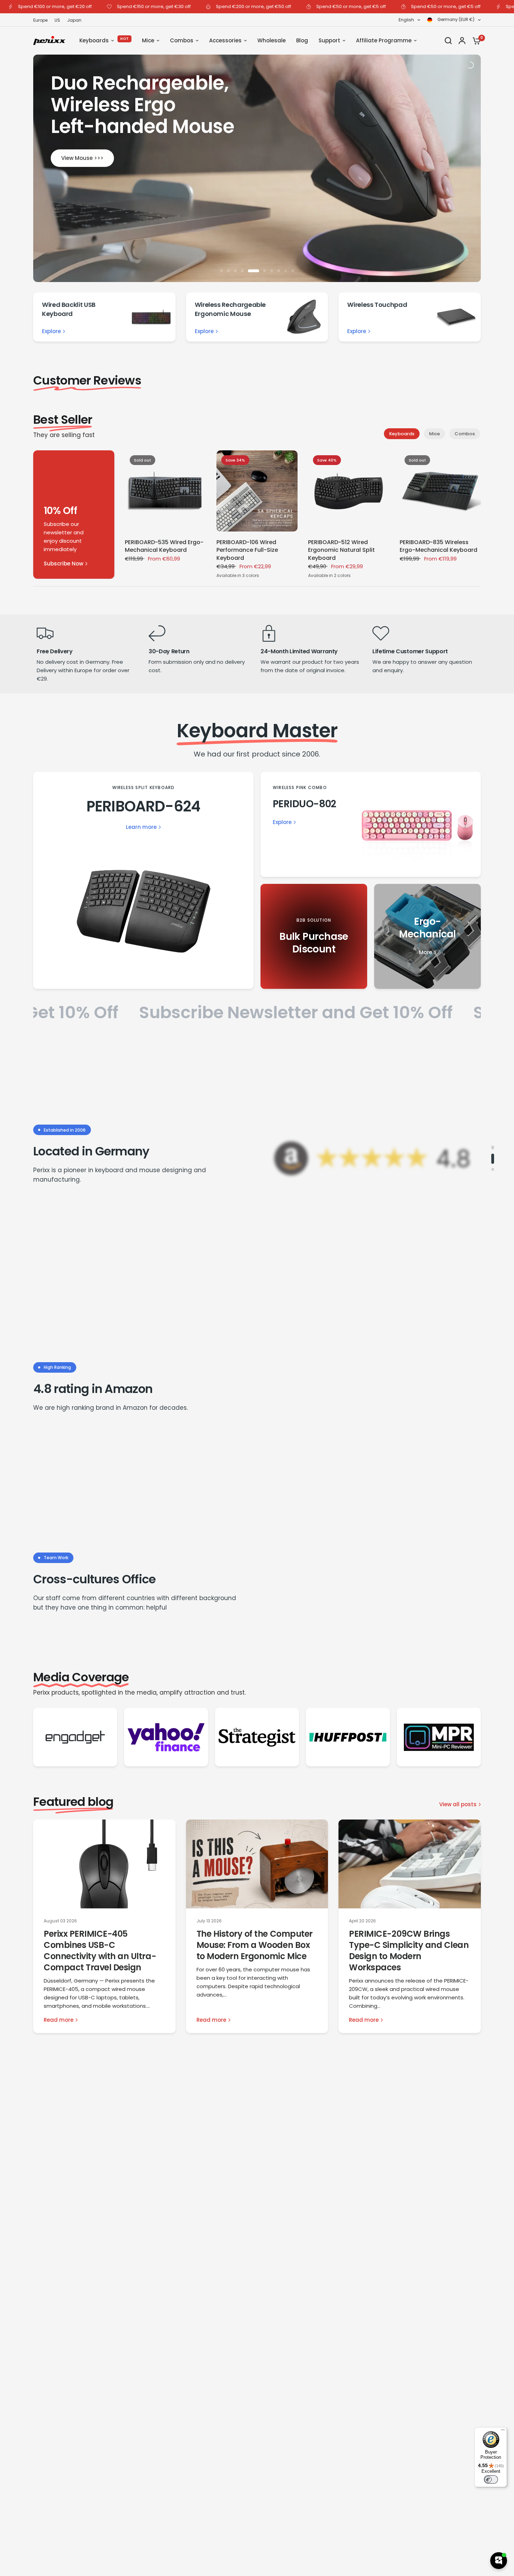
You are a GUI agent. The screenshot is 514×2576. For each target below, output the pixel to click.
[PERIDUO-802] (371, 824)
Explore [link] (51, 331)
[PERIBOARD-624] (143, 880)
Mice (434, 434)
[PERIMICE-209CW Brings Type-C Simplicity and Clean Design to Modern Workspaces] (410, 1864)
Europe (40, 20)
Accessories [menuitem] (225, 40)
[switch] (491, 2479)
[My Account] (462, 41)
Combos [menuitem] (182, 40)
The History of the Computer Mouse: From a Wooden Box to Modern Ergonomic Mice (255, 1945)
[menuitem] (42, 20)
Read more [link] (59, 2020)
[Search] (448, 41)
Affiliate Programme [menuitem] (384, 40)
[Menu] (503, 2431)
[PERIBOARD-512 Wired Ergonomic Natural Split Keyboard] (349, 491)
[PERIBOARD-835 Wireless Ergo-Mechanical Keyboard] (440, 491)
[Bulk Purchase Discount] (314, 936)
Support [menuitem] (329, 40)
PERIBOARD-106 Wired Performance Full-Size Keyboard (247, 550)
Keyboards (402, 434)
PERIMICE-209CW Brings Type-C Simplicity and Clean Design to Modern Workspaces (409, 1951)
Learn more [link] (141, 827)
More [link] (426, 952)
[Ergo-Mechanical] (427, 936)
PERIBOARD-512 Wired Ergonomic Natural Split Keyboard (341, 550)
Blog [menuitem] (302, 40)
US (57, 20)
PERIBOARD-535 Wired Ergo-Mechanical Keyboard (164, 546)
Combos (465, 434)
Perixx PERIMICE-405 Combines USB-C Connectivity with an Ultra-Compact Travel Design (100, 1951)
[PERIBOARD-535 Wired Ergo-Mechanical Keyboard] (165, 491)
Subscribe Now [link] (63, 564)
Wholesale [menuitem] (272, 40)
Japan (74, 20)
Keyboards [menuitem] (94, 40)
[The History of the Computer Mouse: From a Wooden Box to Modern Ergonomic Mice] (257, 1864)
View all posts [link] (458, 1804)
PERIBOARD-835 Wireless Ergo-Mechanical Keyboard (438, 546)
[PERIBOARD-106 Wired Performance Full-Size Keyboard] (257, 491)
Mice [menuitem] (148, 40)
